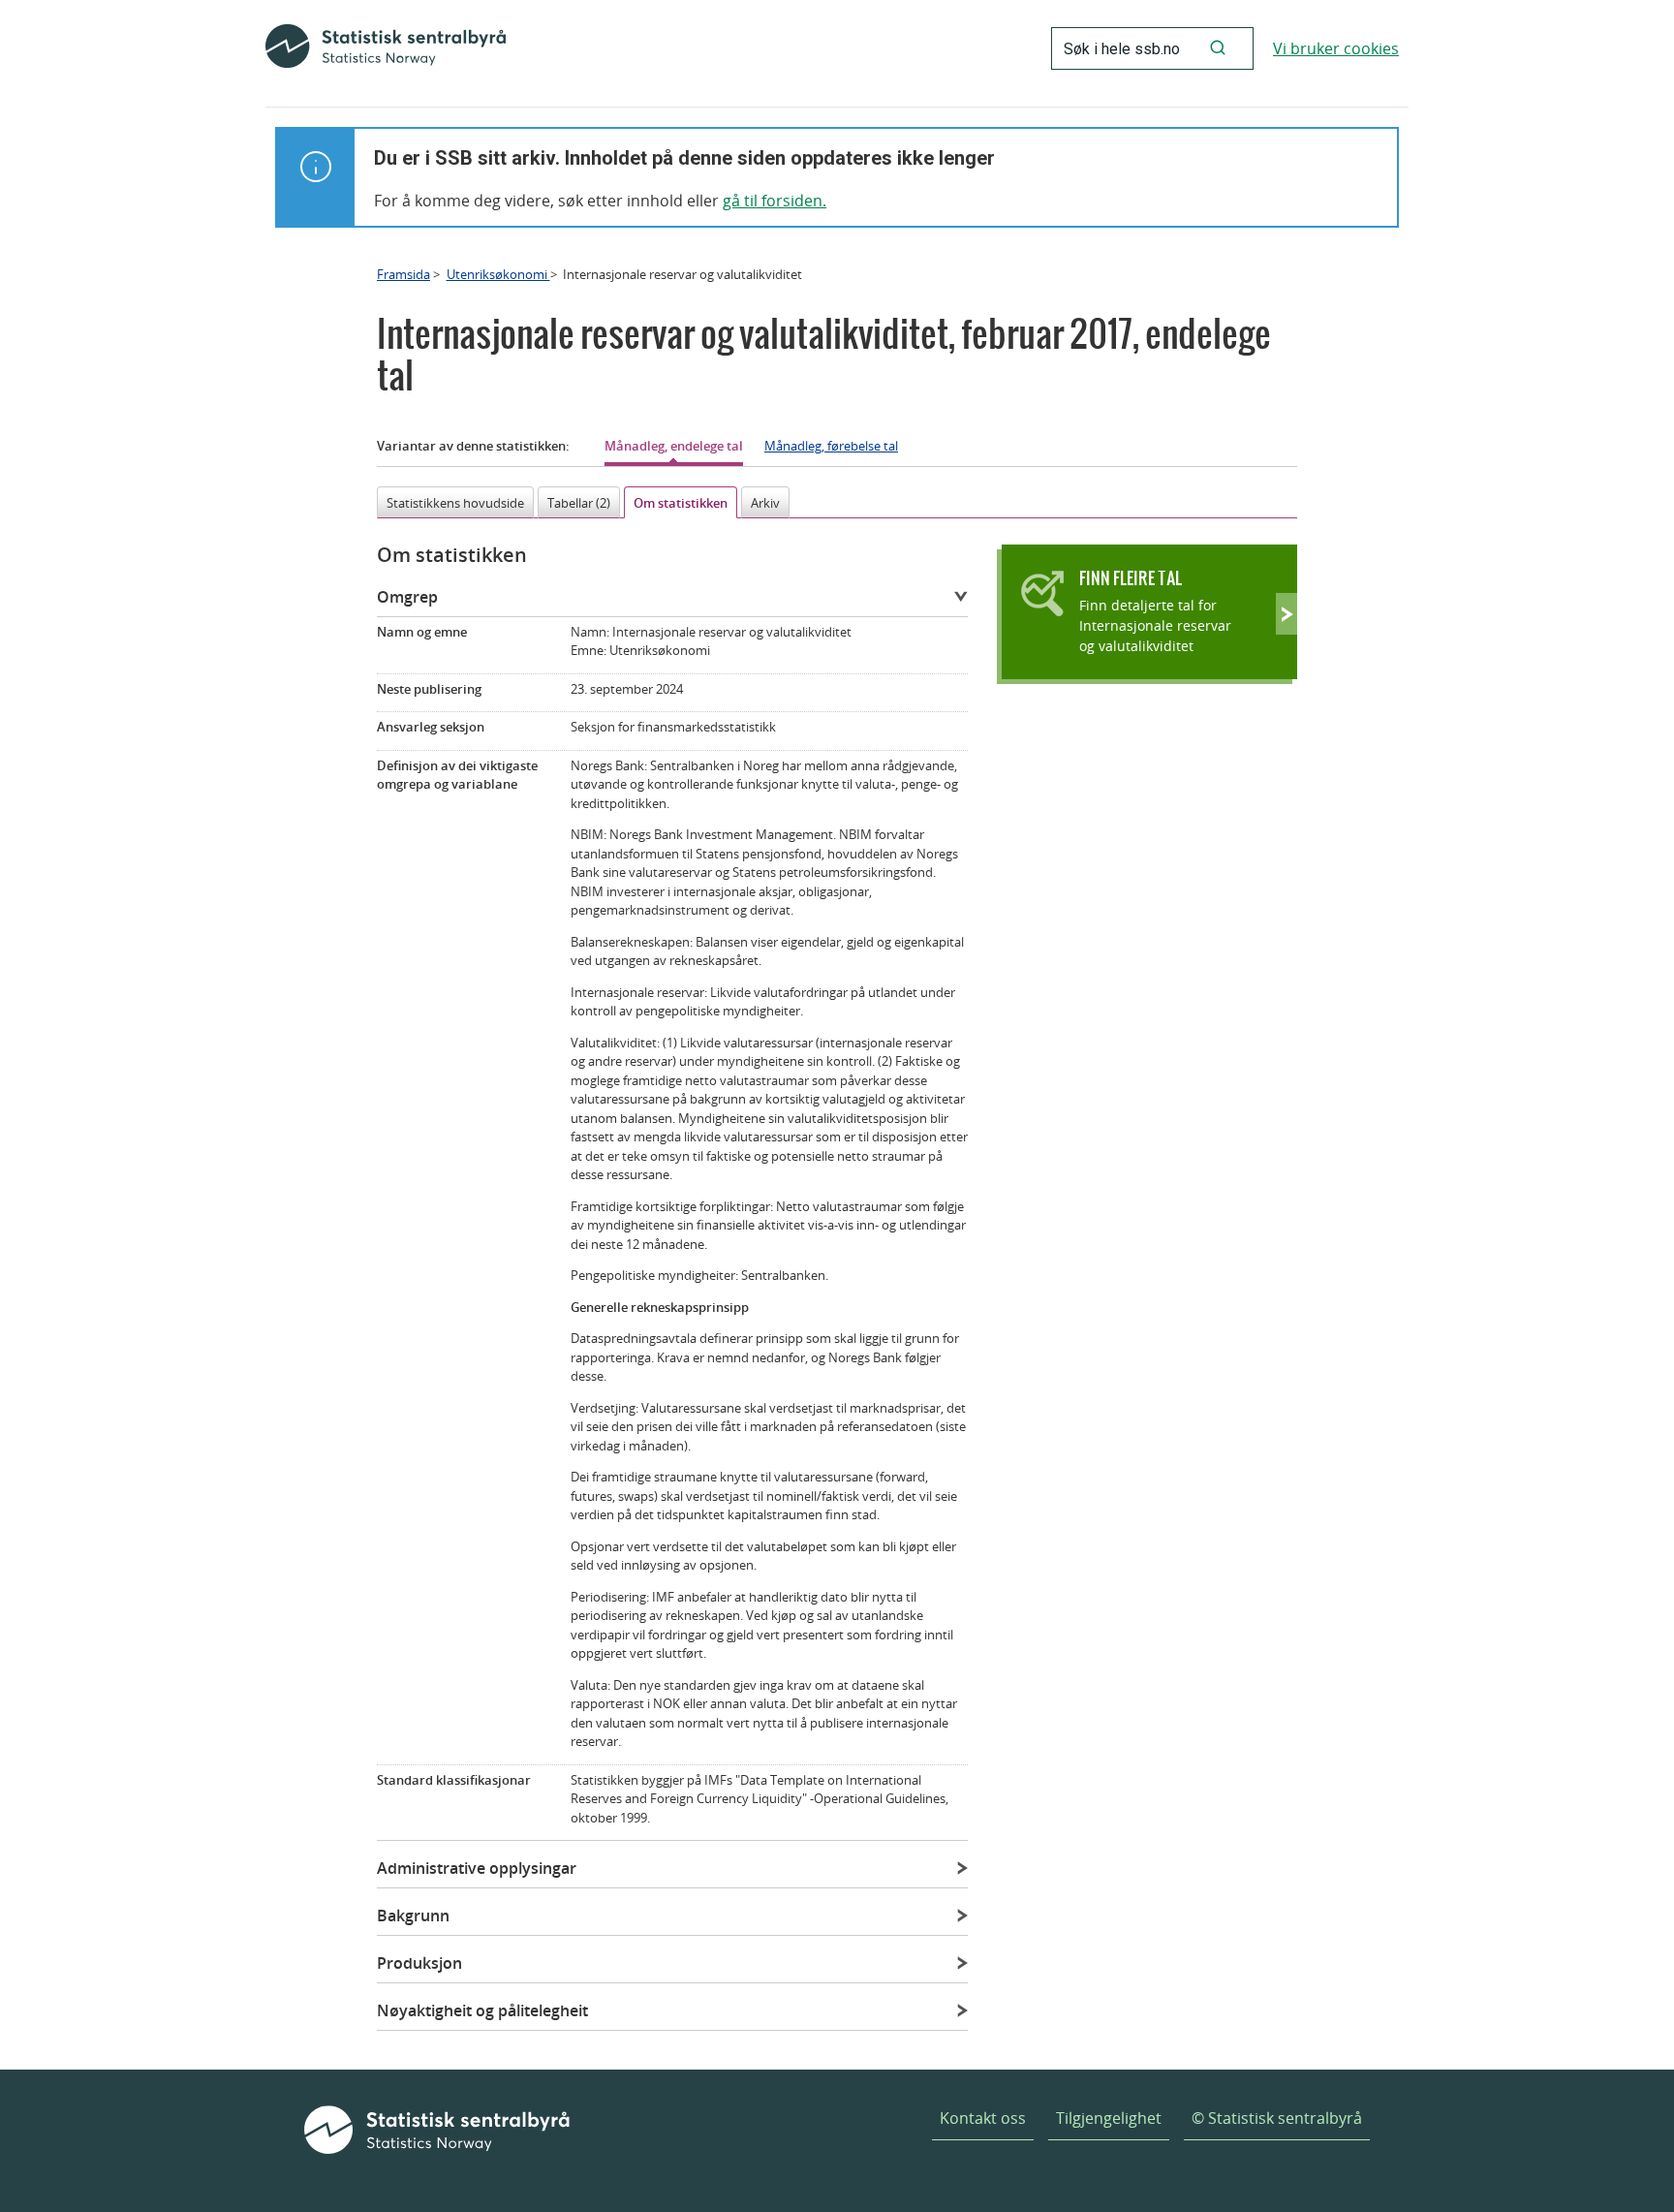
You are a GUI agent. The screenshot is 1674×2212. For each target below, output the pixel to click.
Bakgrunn (413, 1916)
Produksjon (419, 1963)
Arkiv (765, 503)
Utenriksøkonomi (498, 274)
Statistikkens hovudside (455, 503)
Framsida (403, 274)
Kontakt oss (983, 2118)
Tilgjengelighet (1109, 2118)
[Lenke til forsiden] (386, 48)
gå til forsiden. (775, 201)
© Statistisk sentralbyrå (1277, 2118)
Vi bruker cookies (1336, 48)
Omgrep (407, 597)
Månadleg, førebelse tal (831, 446)
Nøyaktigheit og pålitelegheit (482, 2010)
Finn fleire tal (1131, 578)
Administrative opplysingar (477, 1868)
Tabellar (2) (579, 503)
